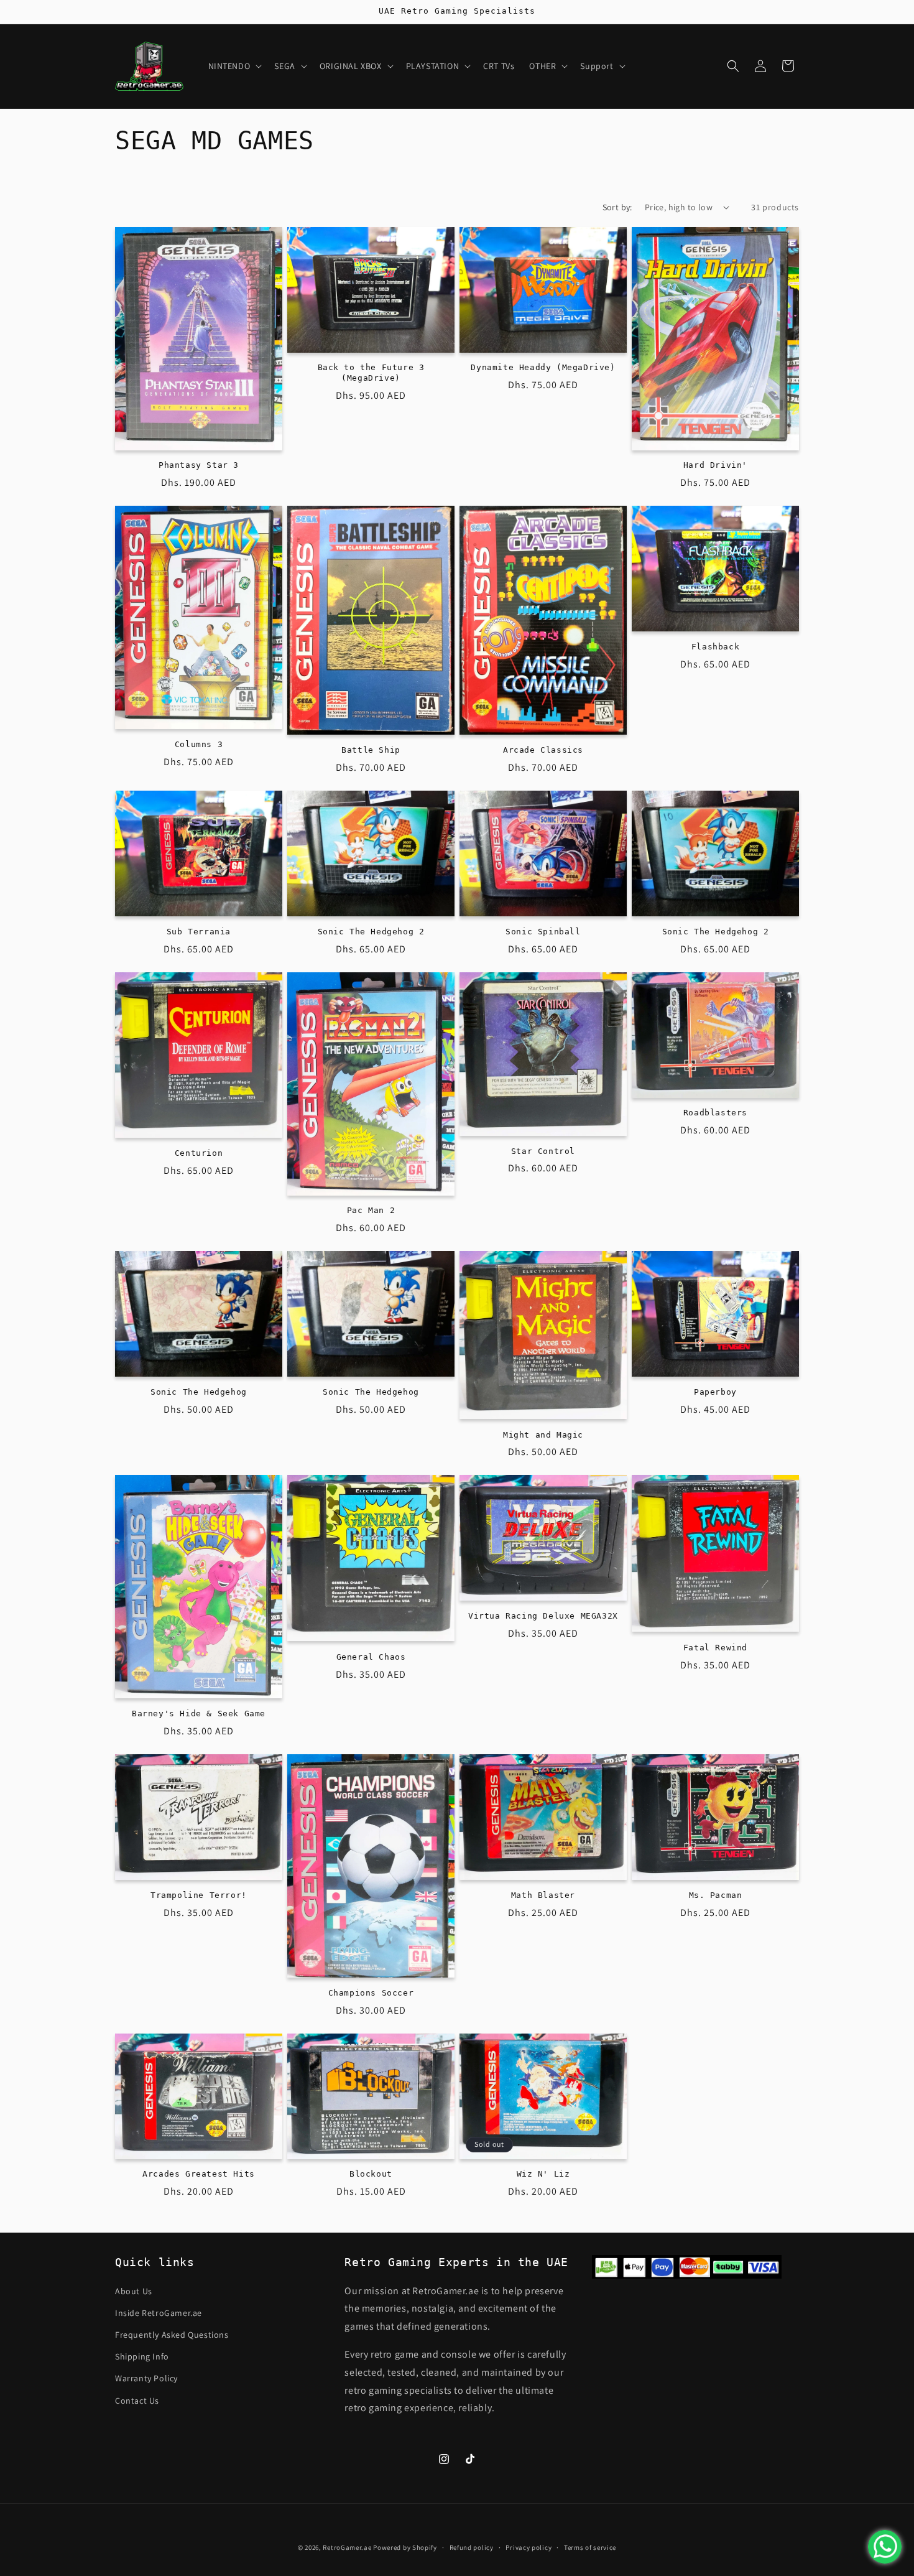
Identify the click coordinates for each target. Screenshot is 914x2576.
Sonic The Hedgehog (199, 1392)
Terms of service (590, 2547)
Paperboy (715, 1392)
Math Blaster (543, 1895)
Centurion (199, 1153)
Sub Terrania (199, 932)
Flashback (715, 647)
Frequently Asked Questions (172, 2334)
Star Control (543, 1151)
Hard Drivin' (715, 465)
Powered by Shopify (405, 2547)
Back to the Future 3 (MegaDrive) (371, 373)
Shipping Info (142, 2356)
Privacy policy (529, 2547)
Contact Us (137, 2400)
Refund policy (472, 2547)
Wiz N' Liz (543, 2174)
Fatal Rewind (715, 1648)
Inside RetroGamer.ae (159, 2312)
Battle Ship (371, 750)
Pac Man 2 (371, 1210)
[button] (234, 66)
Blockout (371, 2174)
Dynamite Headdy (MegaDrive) (543, 367)
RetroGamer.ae (347, 2547)
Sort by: (617, 207)
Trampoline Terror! (199, 1895)
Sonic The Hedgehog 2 (371, 932)
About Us (134, 2290)
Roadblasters (715, 1113)
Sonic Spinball (543, 932)
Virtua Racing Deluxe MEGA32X (543, 1616)
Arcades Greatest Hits (199, 2174)
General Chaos (371, 1657)
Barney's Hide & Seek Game (199, 1713)
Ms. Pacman (716, 1895)
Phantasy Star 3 (199, 465)
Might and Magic (543, 1435)
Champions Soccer (371, 1993)
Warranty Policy (146, 2378)
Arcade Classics (543, 750)
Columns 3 (199, 744)
